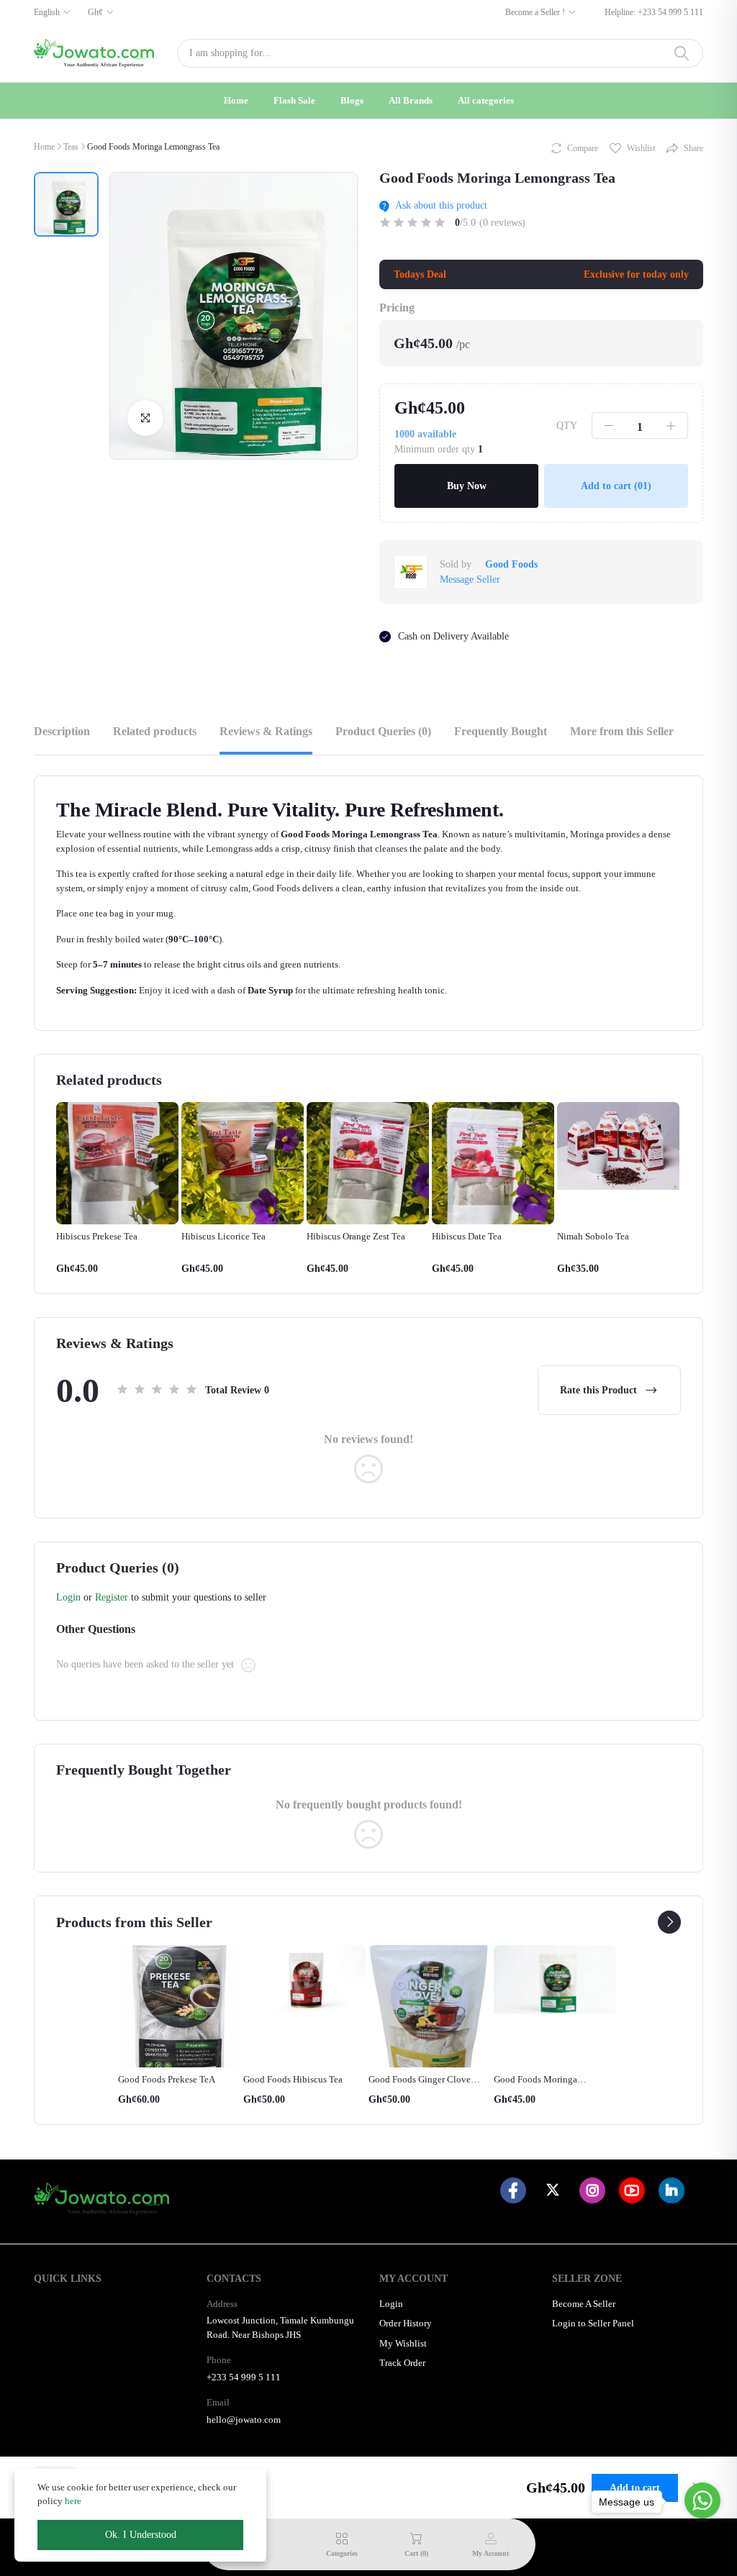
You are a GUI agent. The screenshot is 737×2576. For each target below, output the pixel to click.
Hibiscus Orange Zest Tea (356, 1236)
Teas (71, 147)
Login (68, 1597)
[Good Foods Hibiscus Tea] (304, 1980)
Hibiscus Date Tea (467, 1236)
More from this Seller (622, 731)
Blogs (352, 100)
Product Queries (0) (383, 731)
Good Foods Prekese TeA (167, 2079)
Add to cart (616, 486)
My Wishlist (403, 2343)
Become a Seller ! (535, 12)
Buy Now (467, 486)
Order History (406, 2323)
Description (62, 731)
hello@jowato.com (244, 2420)
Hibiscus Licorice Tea (223, 1236)
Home (236, 100)
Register (112, 1597)
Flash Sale (294, 100)
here (73, 2501)
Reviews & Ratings (266, 731)
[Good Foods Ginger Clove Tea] (430, 2006)
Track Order (402, 2363)
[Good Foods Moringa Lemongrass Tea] (555, 1980)
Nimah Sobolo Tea (593, 1236)
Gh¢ (95, 12)
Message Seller (470, 579)
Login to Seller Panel (593, 2323)
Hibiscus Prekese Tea (97, 1236)
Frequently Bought (501, 731)
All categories (486, 100)
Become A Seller (584, 2304)
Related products (155, 731)
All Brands (411, 100)
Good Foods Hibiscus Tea (293, 2079)
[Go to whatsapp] (702, 2500)
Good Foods (511, 564)
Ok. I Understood (141, 2535)
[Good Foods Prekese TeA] (179, 2006)
